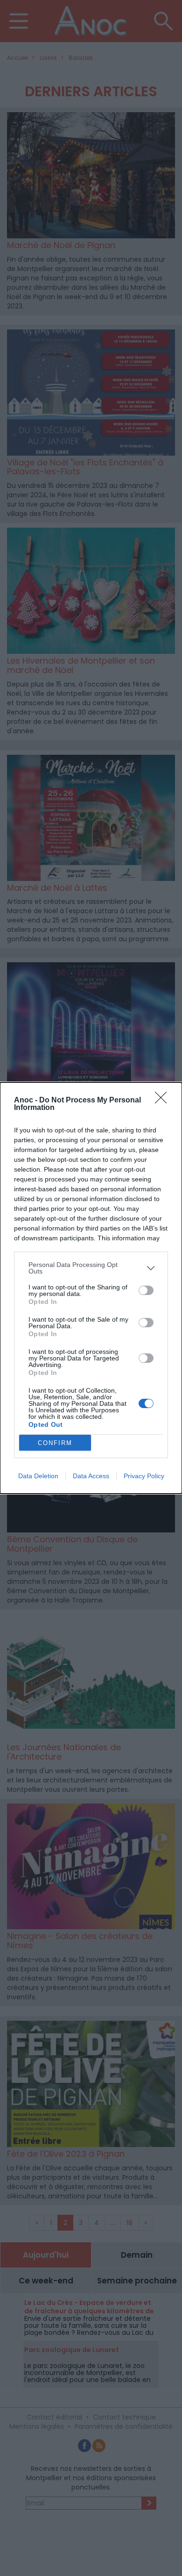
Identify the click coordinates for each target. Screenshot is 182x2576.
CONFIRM (55, 1443)
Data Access (91, 1476)
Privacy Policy (144, 1476)
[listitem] (91, 1268)
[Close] (164, 1101)
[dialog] (91, 1288)
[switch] (146, 1290)
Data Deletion (38, 1476)
